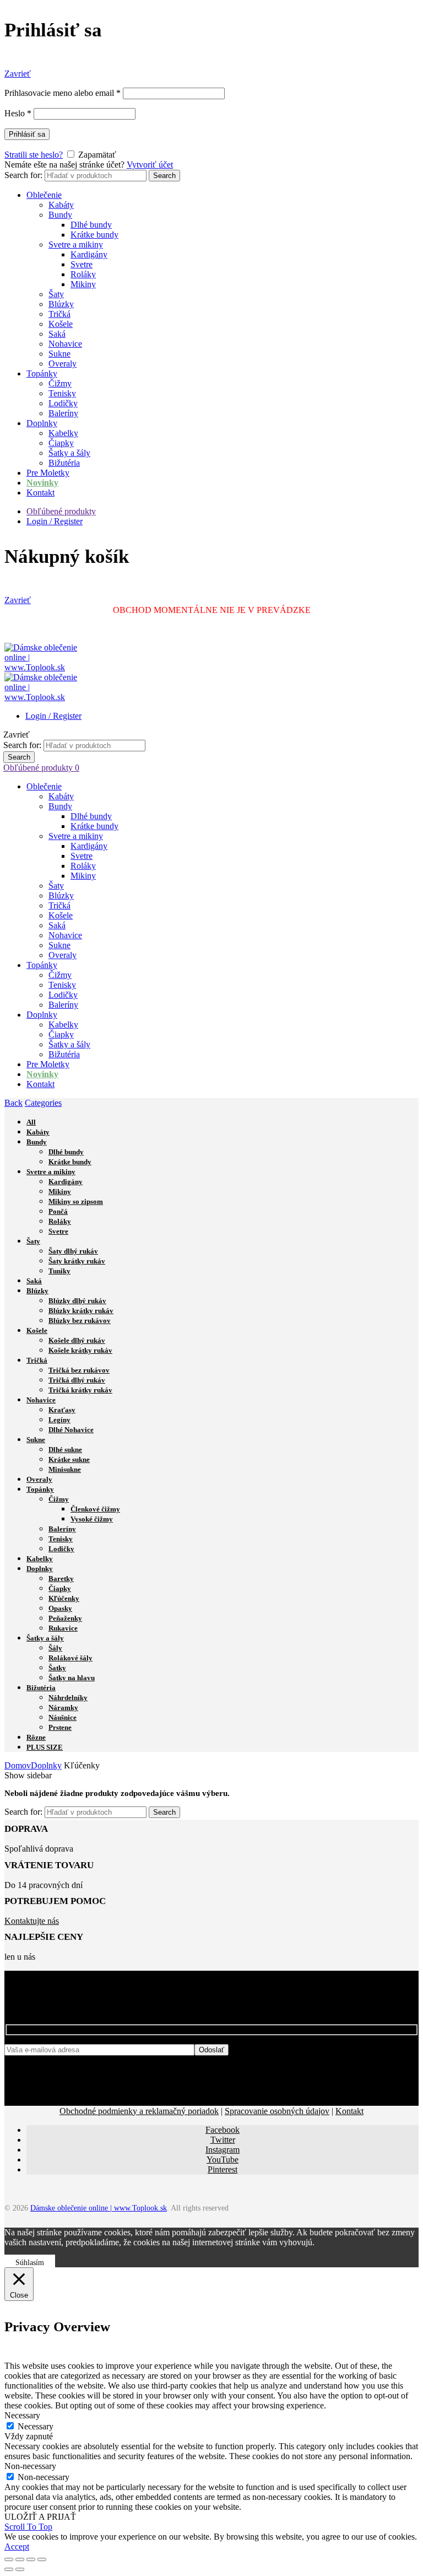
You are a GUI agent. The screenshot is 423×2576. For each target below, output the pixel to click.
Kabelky (63, 433)
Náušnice (63, 1717)
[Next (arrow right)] (20, 2569)
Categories (43, 1103)
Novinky (42, 483)
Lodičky (63, 403)
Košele (61, 324)
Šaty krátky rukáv (77, 1261)
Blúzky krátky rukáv (81, 1311)
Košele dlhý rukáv (77, 1340)
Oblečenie (44, 195)
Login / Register (55, 521)
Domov (18, 1765)
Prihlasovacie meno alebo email (63, 93)
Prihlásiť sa (27, 134)
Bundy (60, 215)
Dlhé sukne (65, 1450)
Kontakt (40, 493)
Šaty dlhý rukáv (73, 1251)
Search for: (23, 175)
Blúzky (61, 304)
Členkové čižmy (95, 1509)
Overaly (63, 364)
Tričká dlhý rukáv (77, 1380)
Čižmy (60, 383)
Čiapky (61, 443)
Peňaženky (65, 1618)
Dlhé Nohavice (71, 1430)
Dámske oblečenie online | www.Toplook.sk (99, 2208)
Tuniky (59, 1271)
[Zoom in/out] (42, 2559)
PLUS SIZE (45, 1747)
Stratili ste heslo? (34, 155)
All (31, 1122)
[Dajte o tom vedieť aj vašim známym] (20, 2559)
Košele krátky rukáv (80, 1350)
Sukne (59, 354)
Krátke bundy (94, 235)
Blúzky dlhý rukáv (77, 1301)
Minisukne (65, 1469)
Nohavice (65, 344)
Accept (17, 2547)
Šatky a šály (69, 453)
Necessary (36, 2426)
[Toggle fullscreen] (31, 2559)
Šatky (57, 1668)
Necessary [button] (22, 2415)
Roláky (83, 274)
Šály (55, 1648)
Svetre (82, 264)
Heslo (18, 113)
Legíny (59, 1420)
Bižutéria (64, 463)
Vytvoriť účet (150, 165)
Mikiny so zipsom (76, 1201)
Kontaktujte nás (32, 1921)
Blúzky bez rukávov (80, 1321)
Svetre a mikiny (76, 244)
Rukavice (63, 1628)
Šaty (56, 294)
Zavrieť (18, 74)
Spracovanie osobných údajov (277, 2111)
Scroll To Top (28, 2527)
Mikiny (83, 284)
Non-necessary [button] (30, 2466)
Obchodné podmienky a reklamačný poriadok (139, 2111)
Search (164, 176)
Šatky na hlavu (72, 1678)
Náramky (63, 1708)
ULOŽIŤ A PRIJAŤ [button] (40, 2517)
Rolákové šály (70, 1658)
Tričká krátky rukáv (80, 1390)
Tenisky (62, 393)
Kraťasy (62, 1410)
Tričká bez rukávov (79, 1370)
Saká (57, 334)
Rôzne (36, 1737)
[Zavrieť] (9, 2559)
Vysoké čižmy (92, 1519)
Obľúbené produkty (61, 511)
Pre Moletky (48, 473)
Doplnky (42, 423)
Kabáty (61, 205)
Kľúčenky (64, 1598)
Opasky (60, 1608)
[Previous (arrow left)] (9, 2569)
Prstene (60, 1727)
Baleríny (63, 413)
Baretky (61, 1579)
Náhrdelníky (68, 1698)
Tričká (59, 314)
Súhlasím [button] (30, 2263)
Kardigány (89, 254)
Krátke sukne (69, 1459)
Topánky (42, 373)
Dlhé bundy (91, 225)
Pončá (58, 1211)
